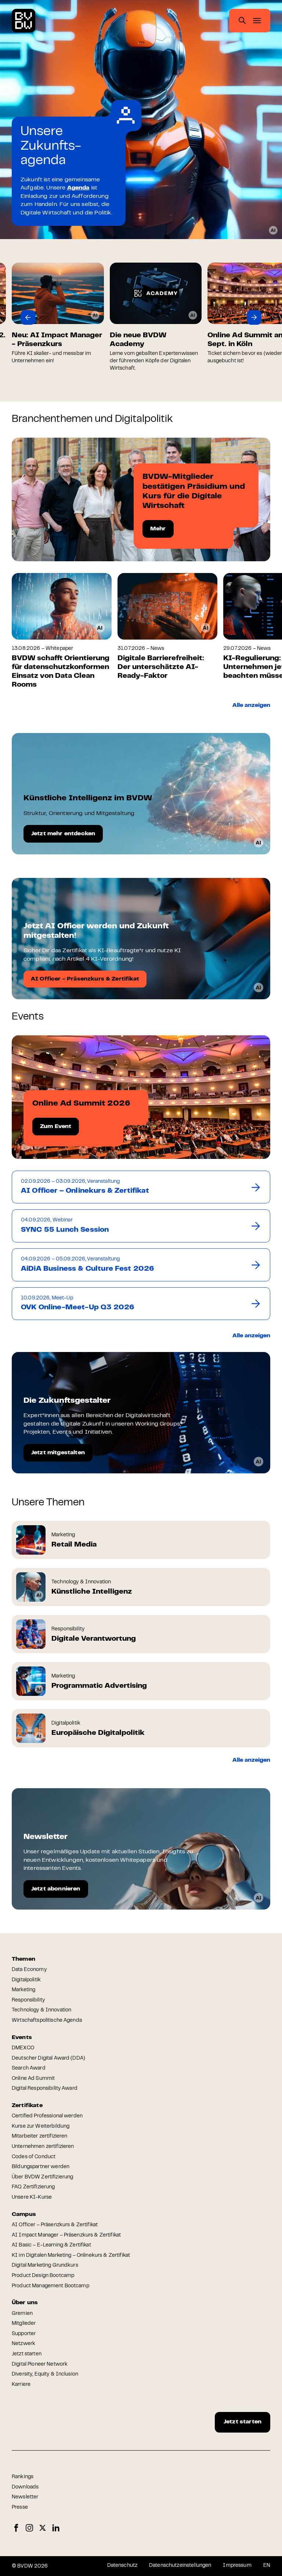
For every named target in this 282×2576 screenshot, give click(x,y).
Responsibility (28, 2000)
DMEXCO (23, 2048)
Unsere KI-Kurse (32, 2198)
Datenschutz (122, 2566)
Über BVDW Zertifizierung (42, 2177)
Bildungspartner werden (41, 2167)
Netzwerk (23, 2344)
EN (267, 2566)
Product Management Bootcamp (50, 2286)
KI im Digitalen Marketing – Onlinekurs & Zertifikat (71, 2256)
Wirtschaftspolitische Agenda (47, 2021)
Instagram (29, 2528)
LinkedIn (56, 2528)
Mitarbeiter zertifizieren (40, 2136)
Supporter (24, 2334)
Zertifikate (27, 2106)
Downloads (25, 2487)
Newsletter (25, 2497)
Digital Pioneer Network (40, 2365)
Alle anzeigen (251, 705)
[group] (107, 317)
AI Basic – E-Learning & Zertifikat (51, 2245)
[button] (28, 317)
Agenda (78, 188)
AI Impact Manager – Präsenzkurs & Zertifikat (66, 2235)
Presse (20, 2508)
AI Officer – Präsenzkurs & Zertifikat (55, 2225)
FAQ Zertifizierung (33, 2187)
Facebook (16, 2528)
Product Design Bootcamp (43, 2276)
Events (22, 2038)
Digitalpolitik (26, 1980)
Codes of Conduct (34, 2157)
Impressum (237, 2566)
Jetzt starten (27, 2354)
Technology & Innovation (41, 2010)
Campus (24, 2214)
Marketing (23, 1990)
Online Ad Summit (33, 2079)
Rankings (23, 2477)
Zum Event (56, 1127)
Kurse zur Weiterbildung (41, 2127)
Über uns (25, 2303)
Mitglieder (24, 2324)
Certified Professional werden (47, 2116)
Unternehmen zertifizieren (43, 2147)
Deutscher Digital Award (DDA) (48, 2059)
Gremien (22, 2314)
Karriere (21, 2385)
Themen (23, 1959)
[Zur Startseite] (23, 21)
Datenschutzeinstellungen (180, 2566)
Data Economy (29, 1970)
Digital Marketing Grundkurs (45, 2266)
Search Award (29, 2068)
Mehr (158, 529)
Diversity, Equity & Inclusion (45, 2374)
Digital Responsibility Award (45, 2089)
